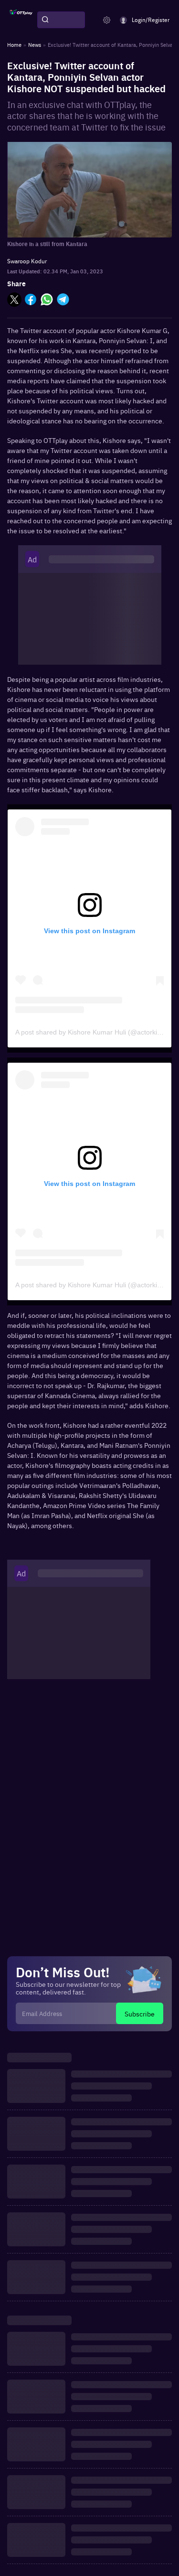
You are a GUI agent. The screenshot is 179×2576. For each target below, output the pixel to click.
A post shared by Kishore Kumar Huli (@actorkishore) (96, 1032)
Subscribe (140, 2014)
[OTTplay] (21, 20)
